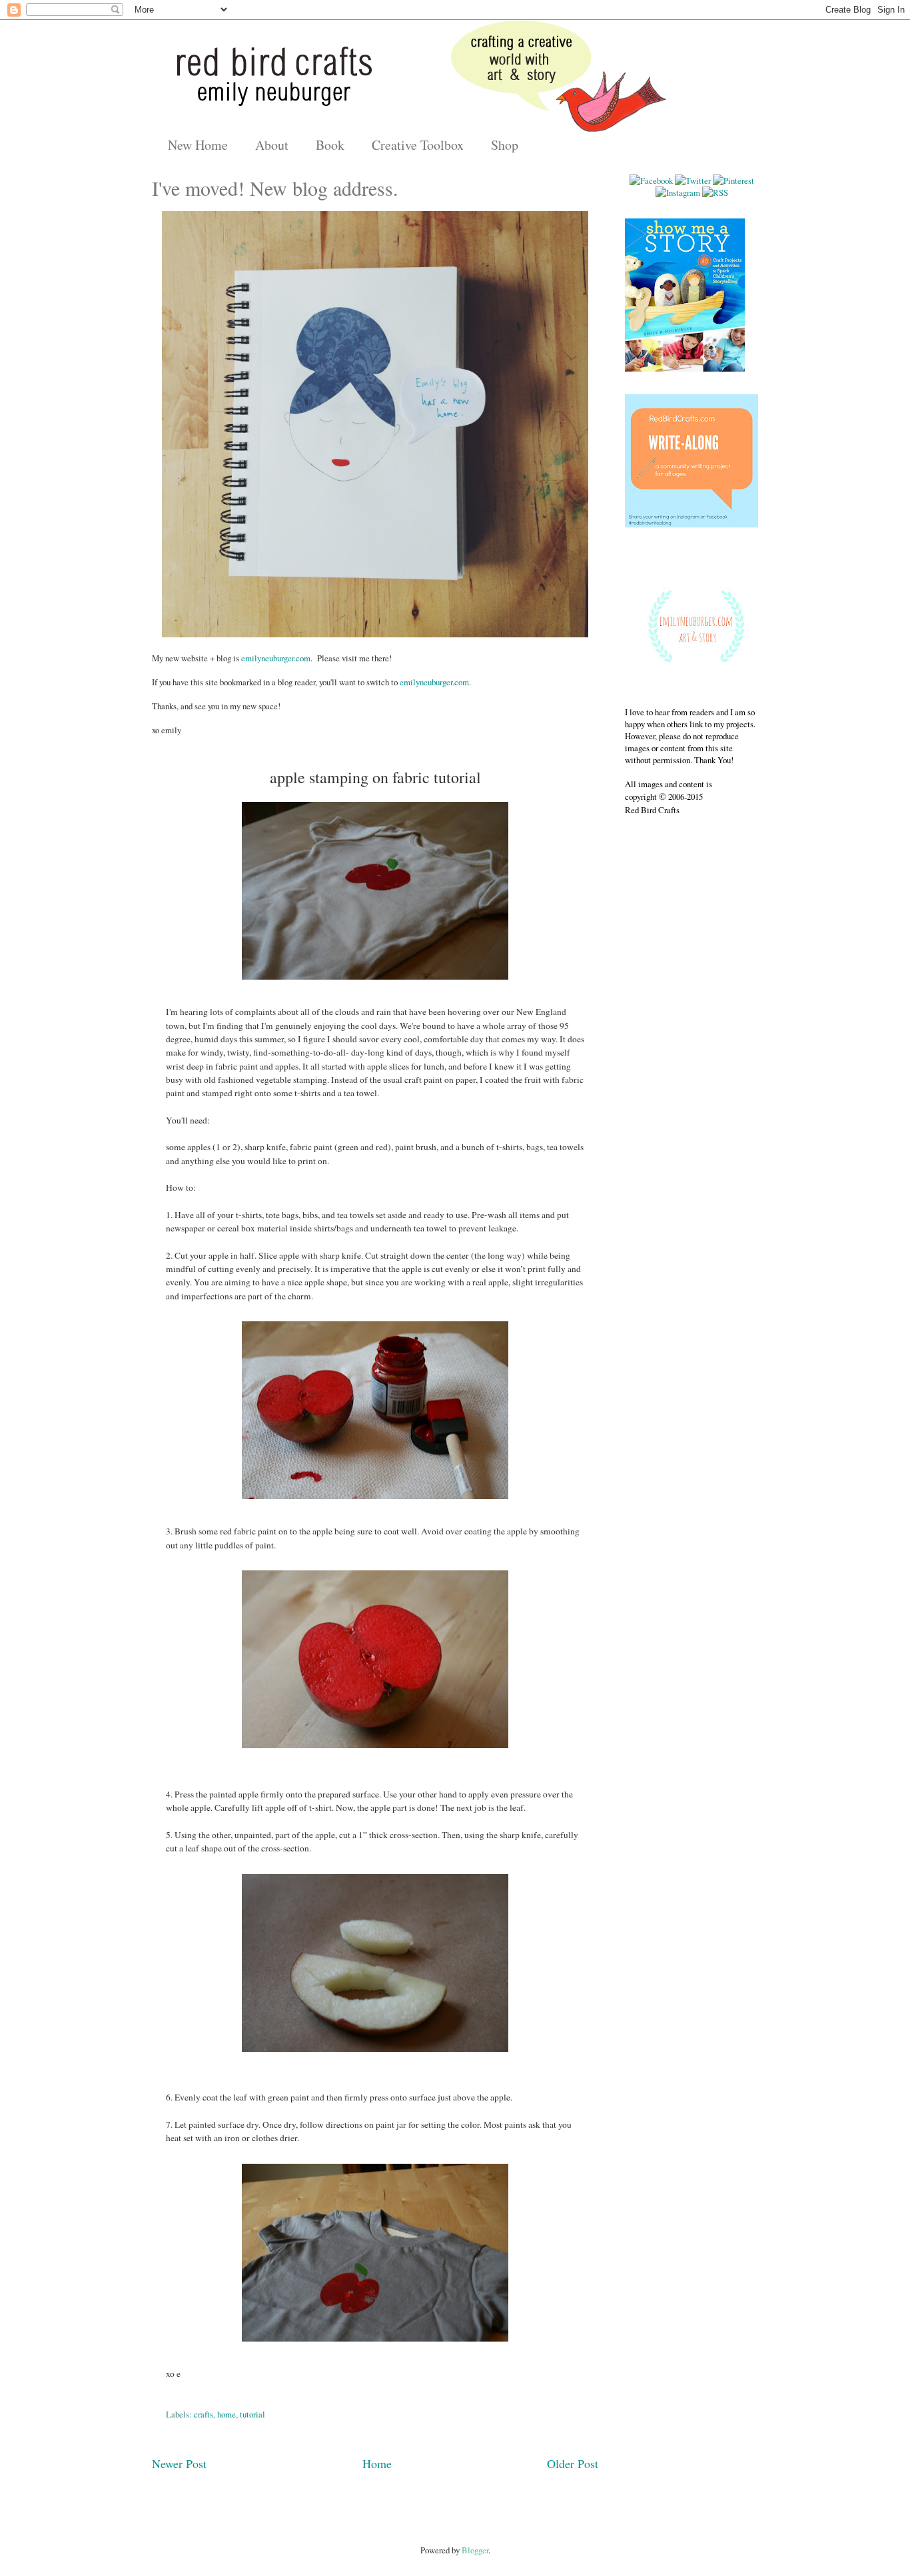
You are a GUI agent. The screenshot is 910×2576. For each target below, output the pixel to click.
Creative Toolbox (418, 145)
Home (377, 2463)
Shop (505, 145)
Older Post (573, 2463)
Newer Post (179, 2463)
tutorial (252, 2414)
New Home (198, 145)
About (272, 145)
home (227, 2414)
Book (330, 145)
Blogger (475, 2550)
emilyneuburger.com (276, 658)
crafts (204, 2414)
